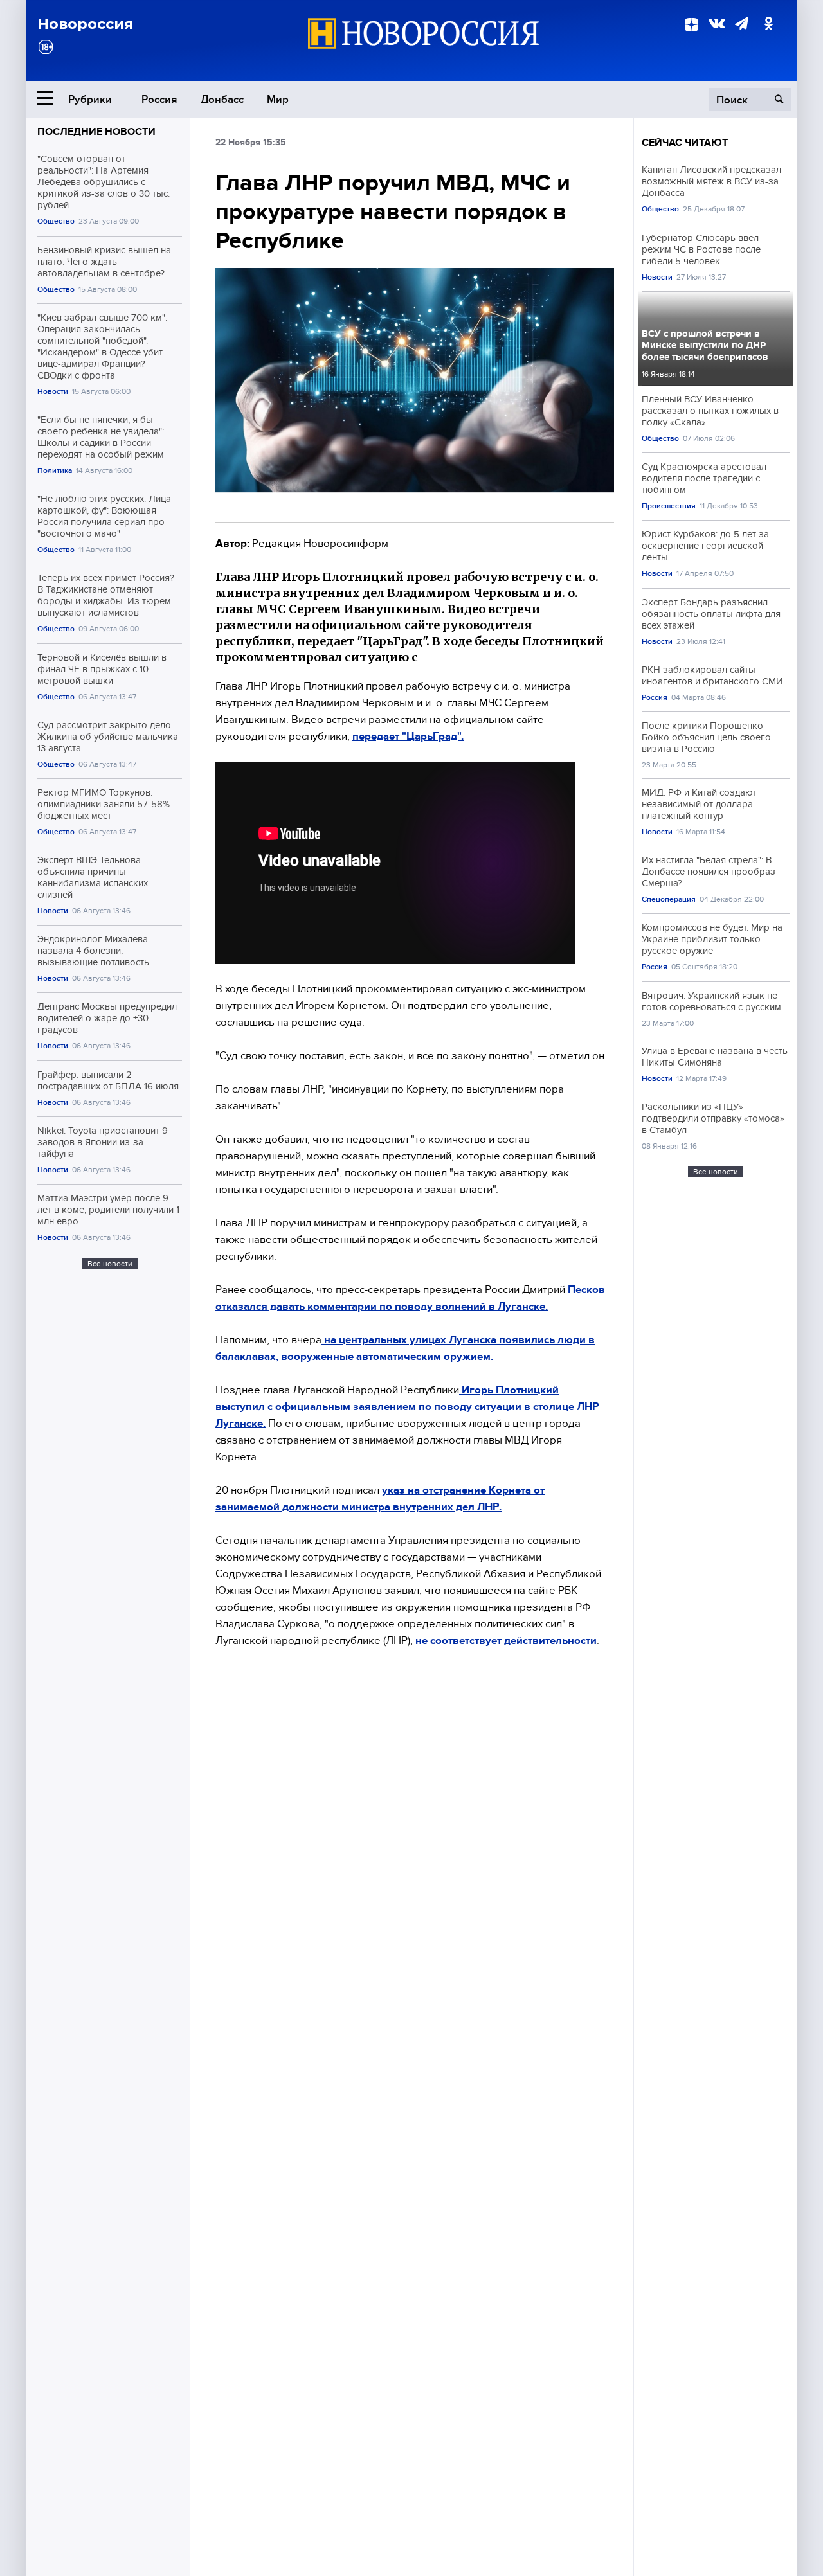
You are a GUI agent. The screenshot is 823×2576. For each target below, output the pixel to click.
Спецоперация (669, 899)
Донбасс (222, 99)
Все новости (110, 1264)
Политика (55, 471)
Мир (278, 99)
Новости (53, 392)
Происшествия (669, 506)
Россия (159, 99)
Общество (56, 221)
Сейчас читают (685, 143)
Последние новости (96, 132)
